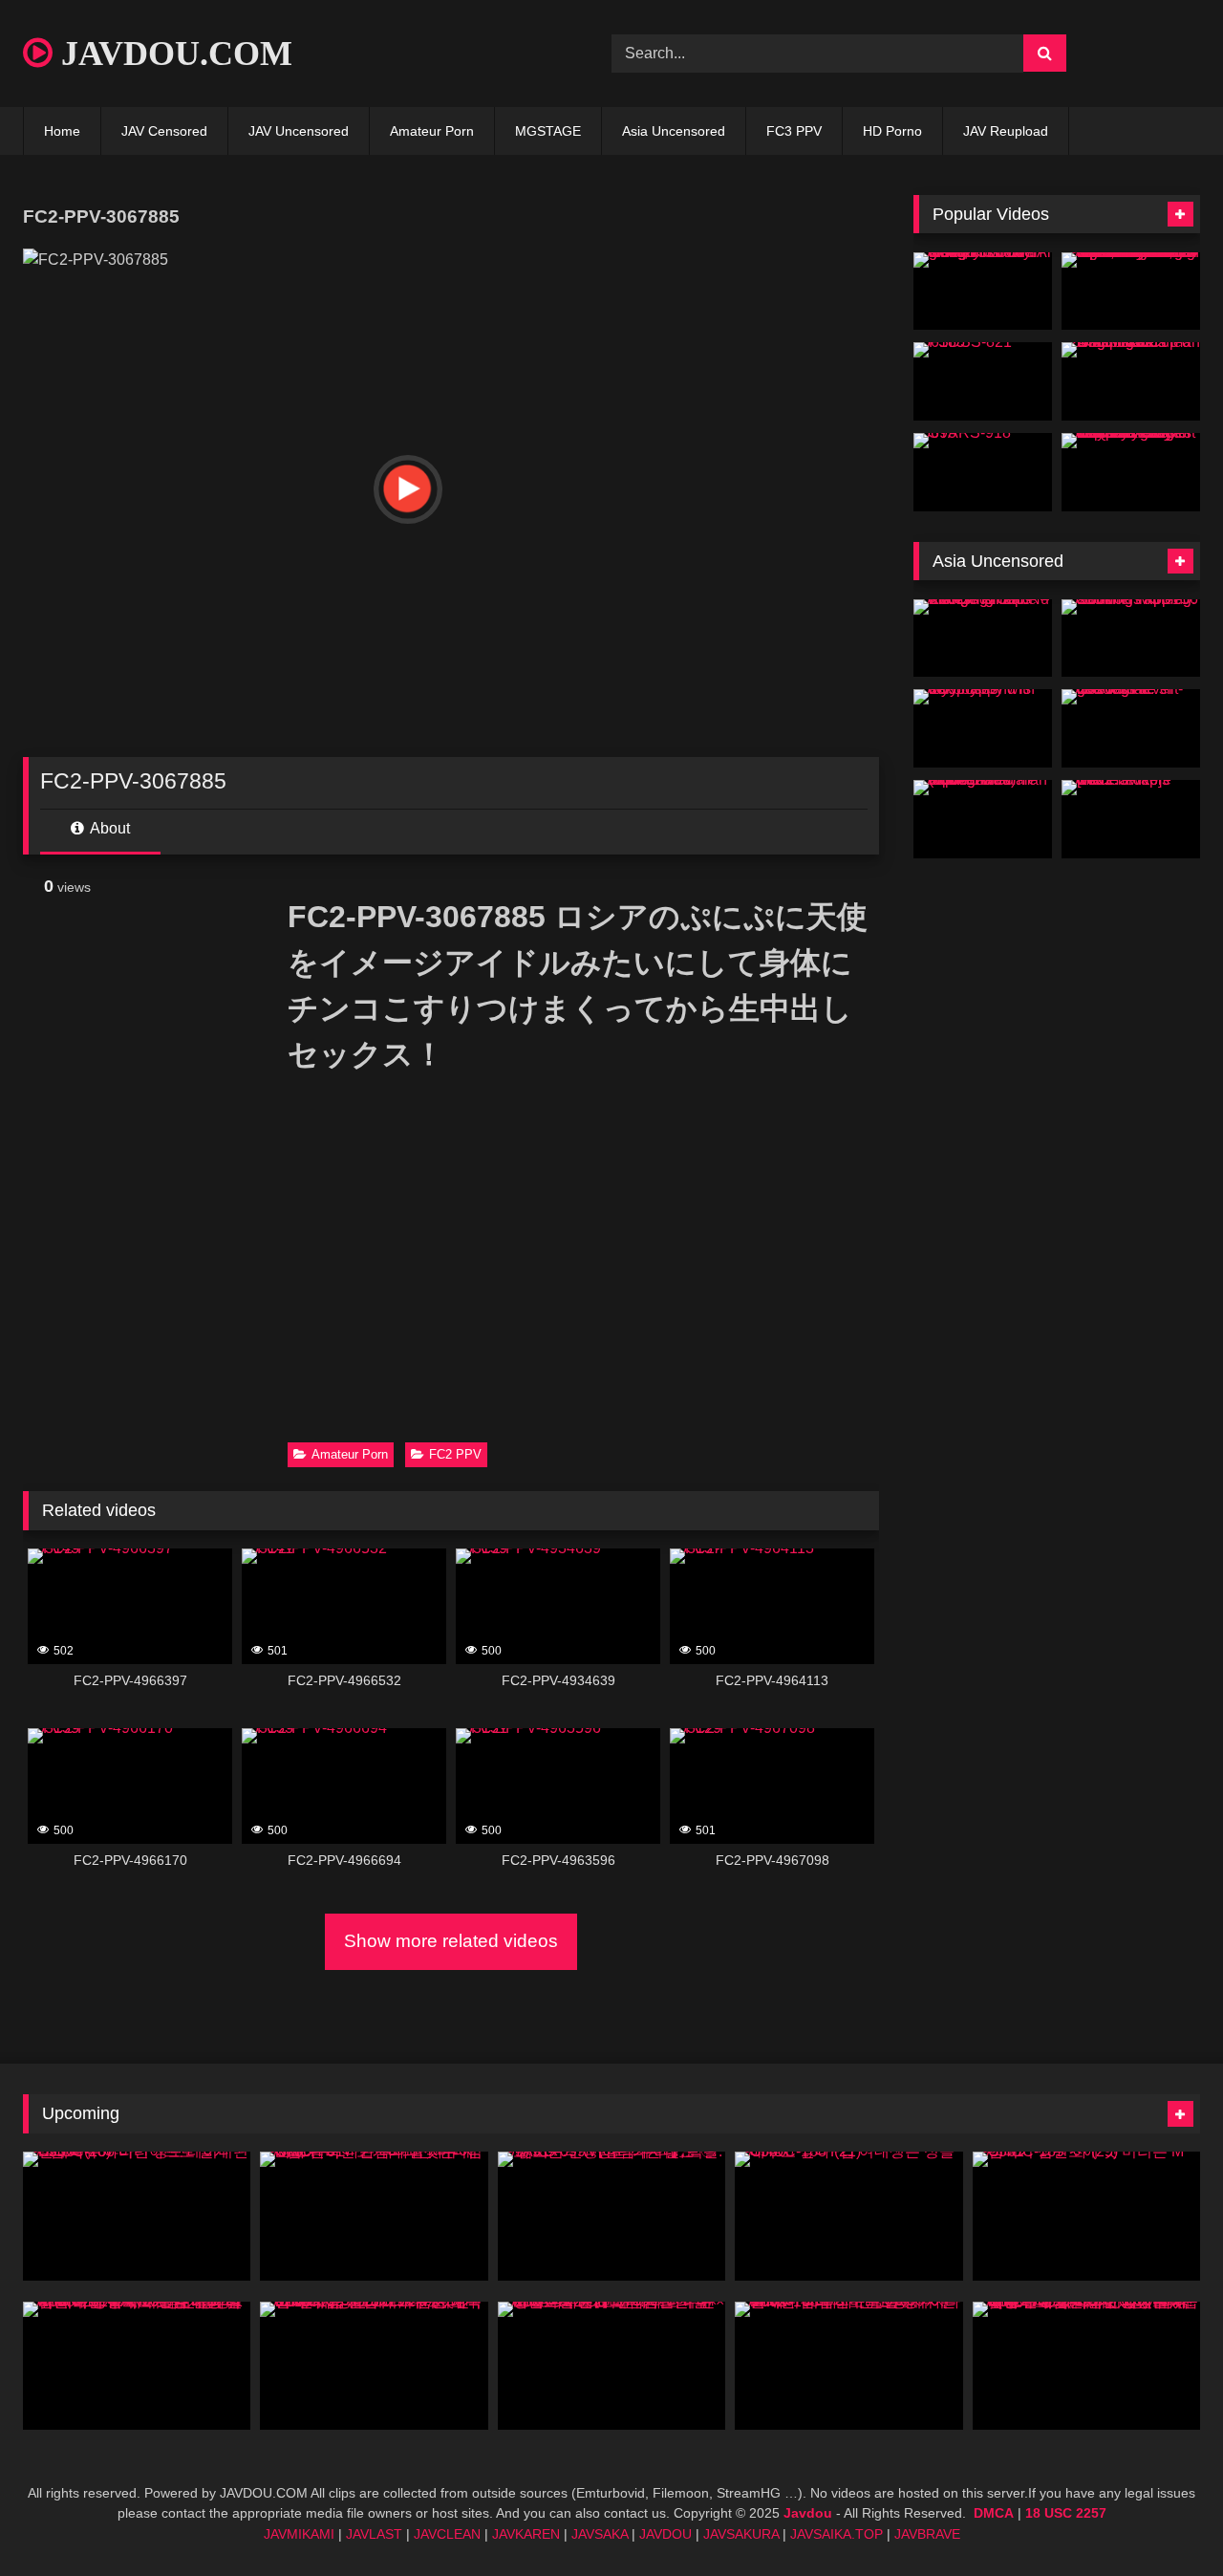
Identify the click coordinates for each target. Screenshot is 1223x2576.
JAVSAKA (600, 2534)
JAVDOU (665, 2534)
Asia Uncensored (674, 131)
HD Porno (892, 131)
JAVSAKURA (741, 2534)
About (108, 828)
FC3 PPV (794, 131)
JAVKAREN (526, 2534)
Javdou (808, 2513)
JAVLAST (374, 2534)
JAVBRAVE (927, 2534)
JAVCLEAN (447, 2534)
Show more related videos (451, 1941)
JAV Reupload (1006, 131)
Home (62, 131)
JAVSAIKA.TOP (837, 2534)
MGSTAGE (548, 131)
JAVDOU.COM (172, 54)
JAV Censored (164, 131)
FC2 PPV (455, 1454)
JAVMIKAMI (299, 2534)
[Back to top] (1164, 2519)
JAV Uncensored (299, 131)
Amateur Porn (432, 131)
